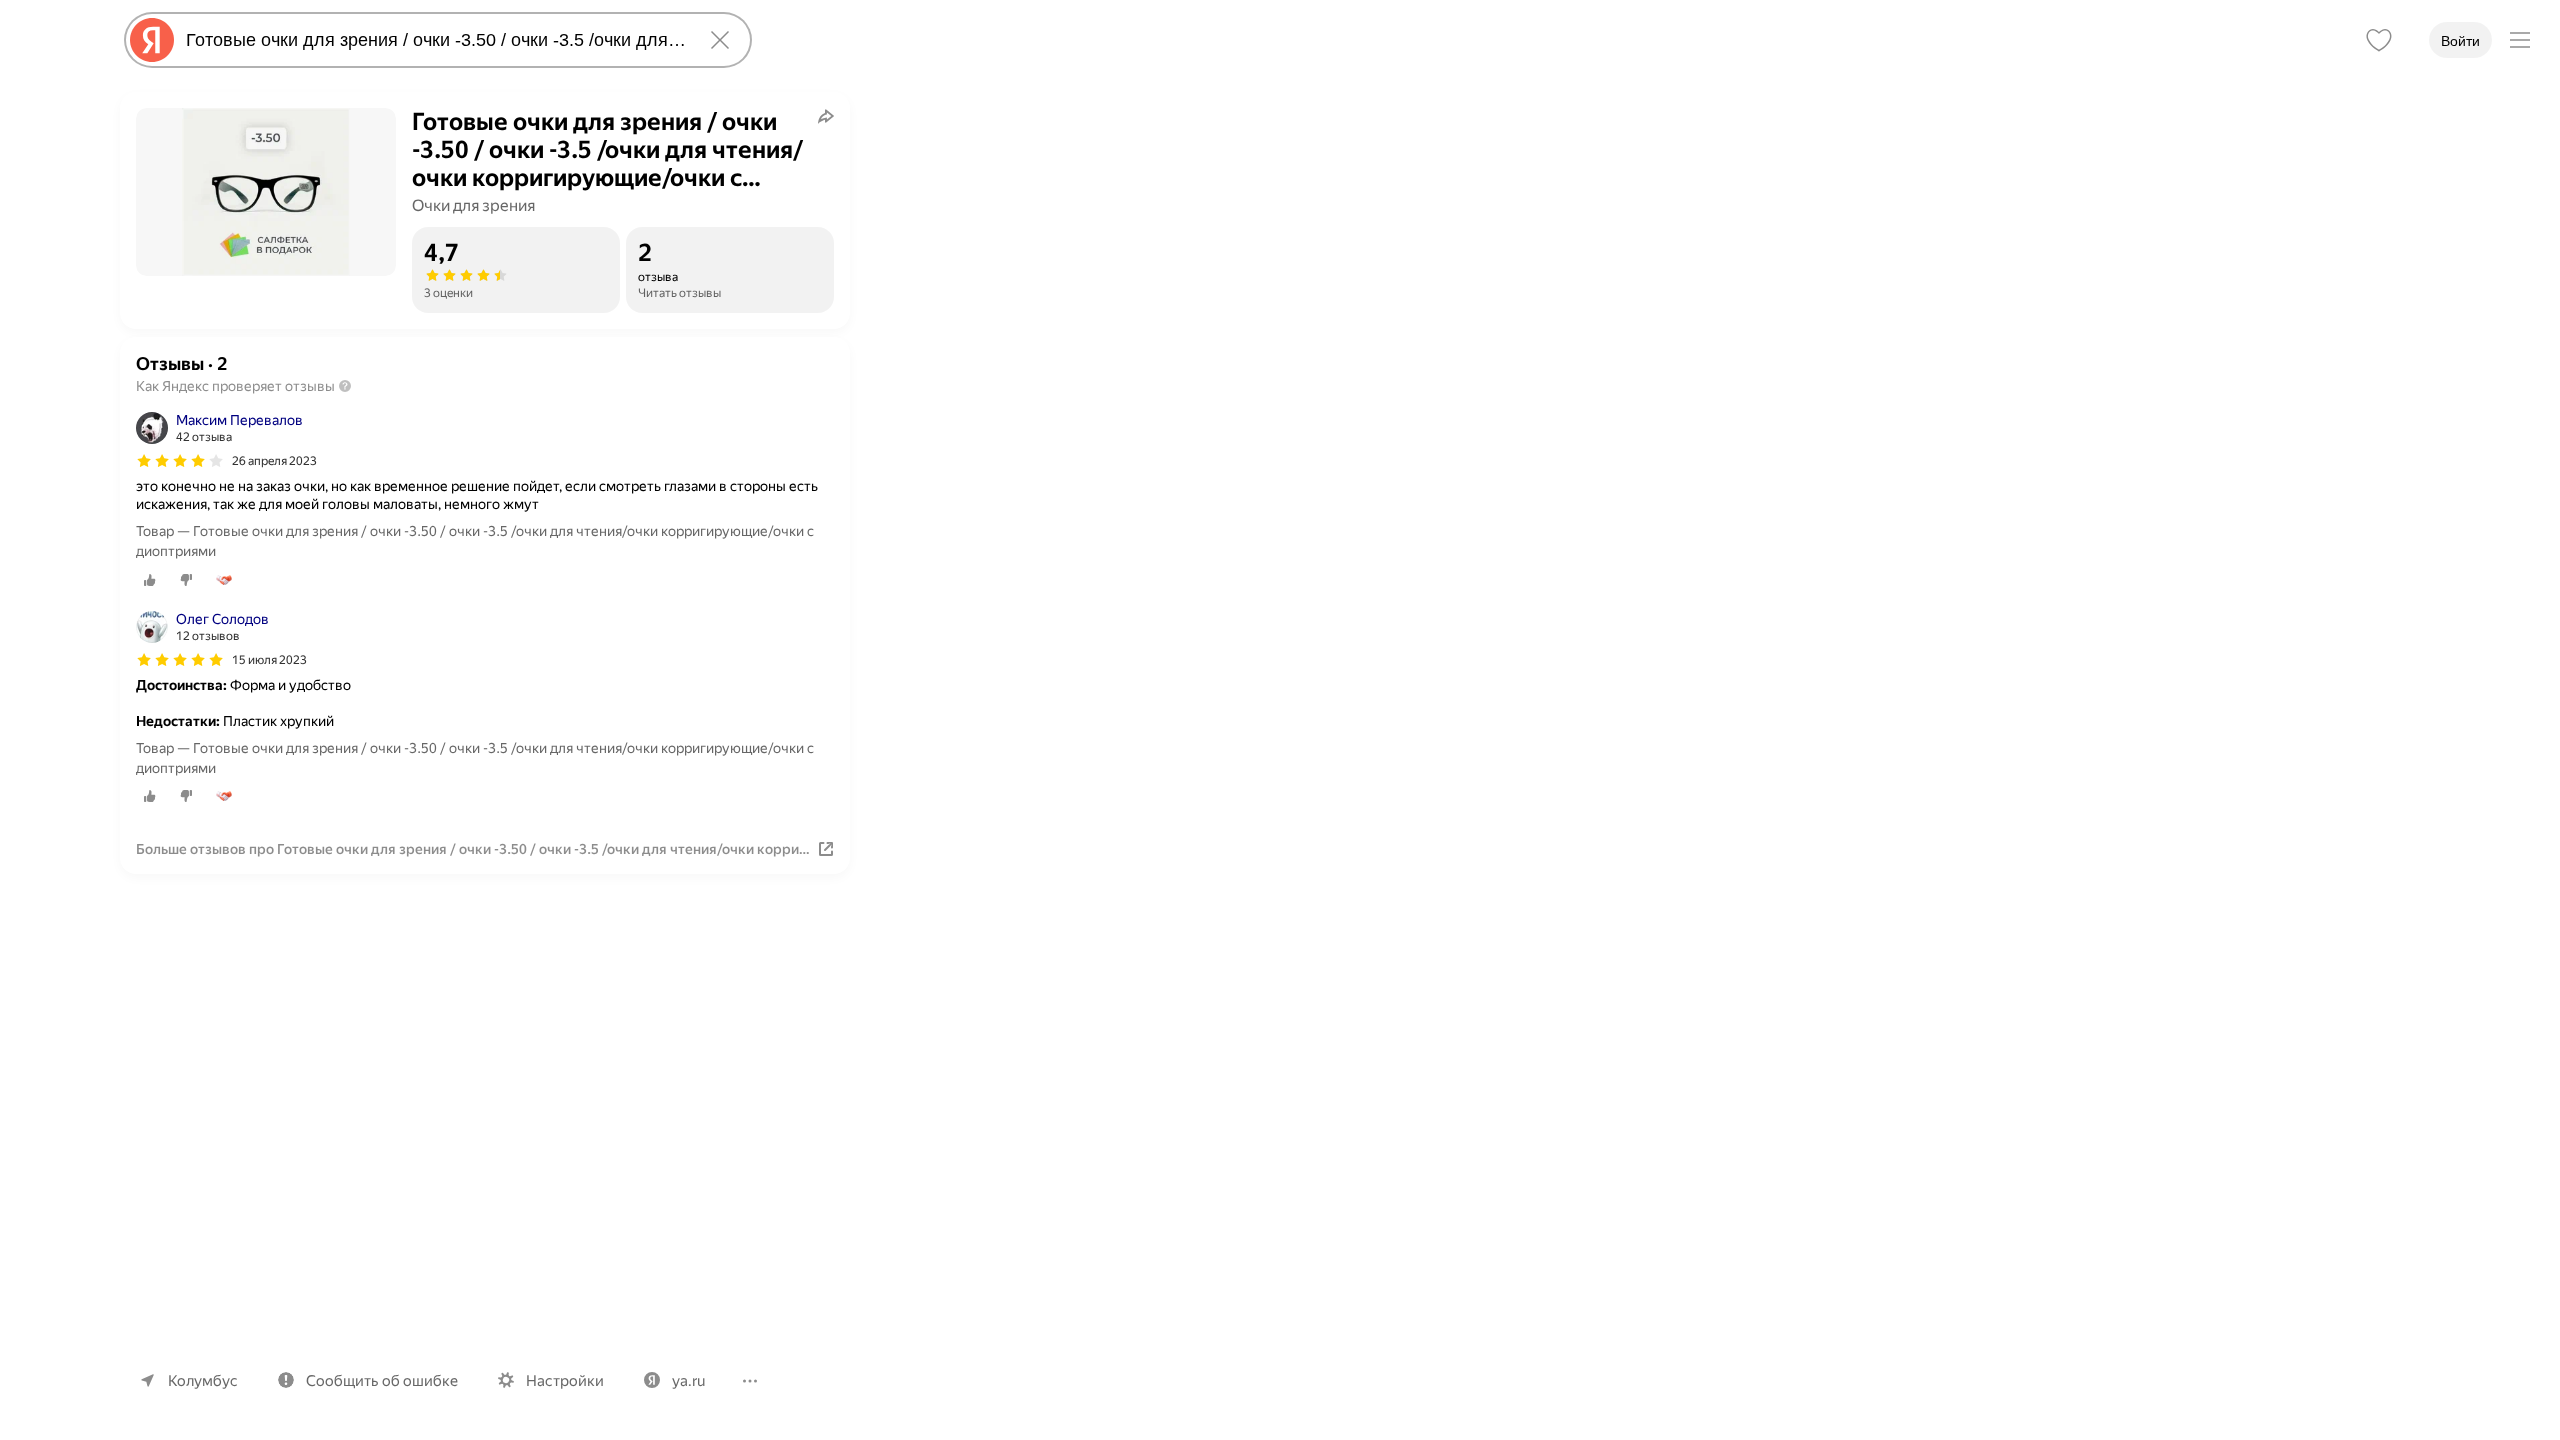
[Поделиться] (826, 116)
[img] (180, 461)
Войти (2460, 41)
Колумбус (203, 1381)
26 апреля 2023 (274, 461)
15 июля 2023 (269, 660)
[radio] (150, 580)
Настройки (565, 1381)
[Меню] (2520, 40)
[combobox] (434, 40)
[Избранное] (2379, 40)
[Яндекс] (152, 40)
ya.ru (688, 1381)
